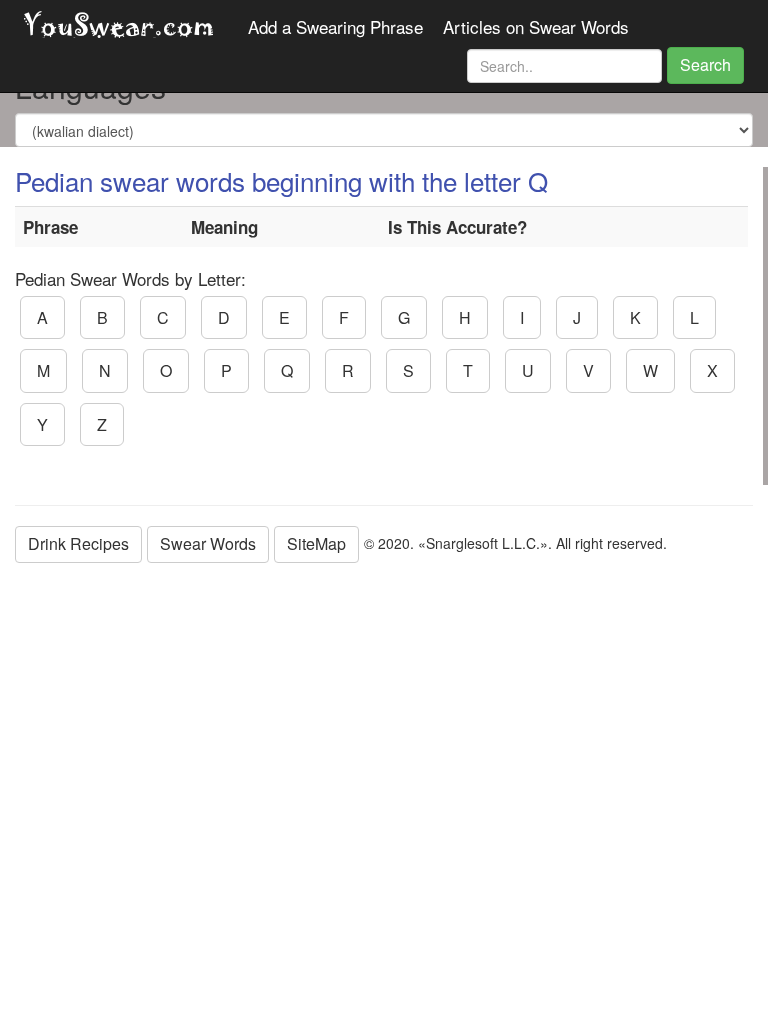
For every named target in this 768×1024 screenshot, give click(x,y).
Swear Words (208, 543)
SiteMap (316, 543)
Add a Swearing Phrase (335, 27)
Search (705, 64)
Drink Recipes (78, 543)
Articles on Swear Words (536, 27)
